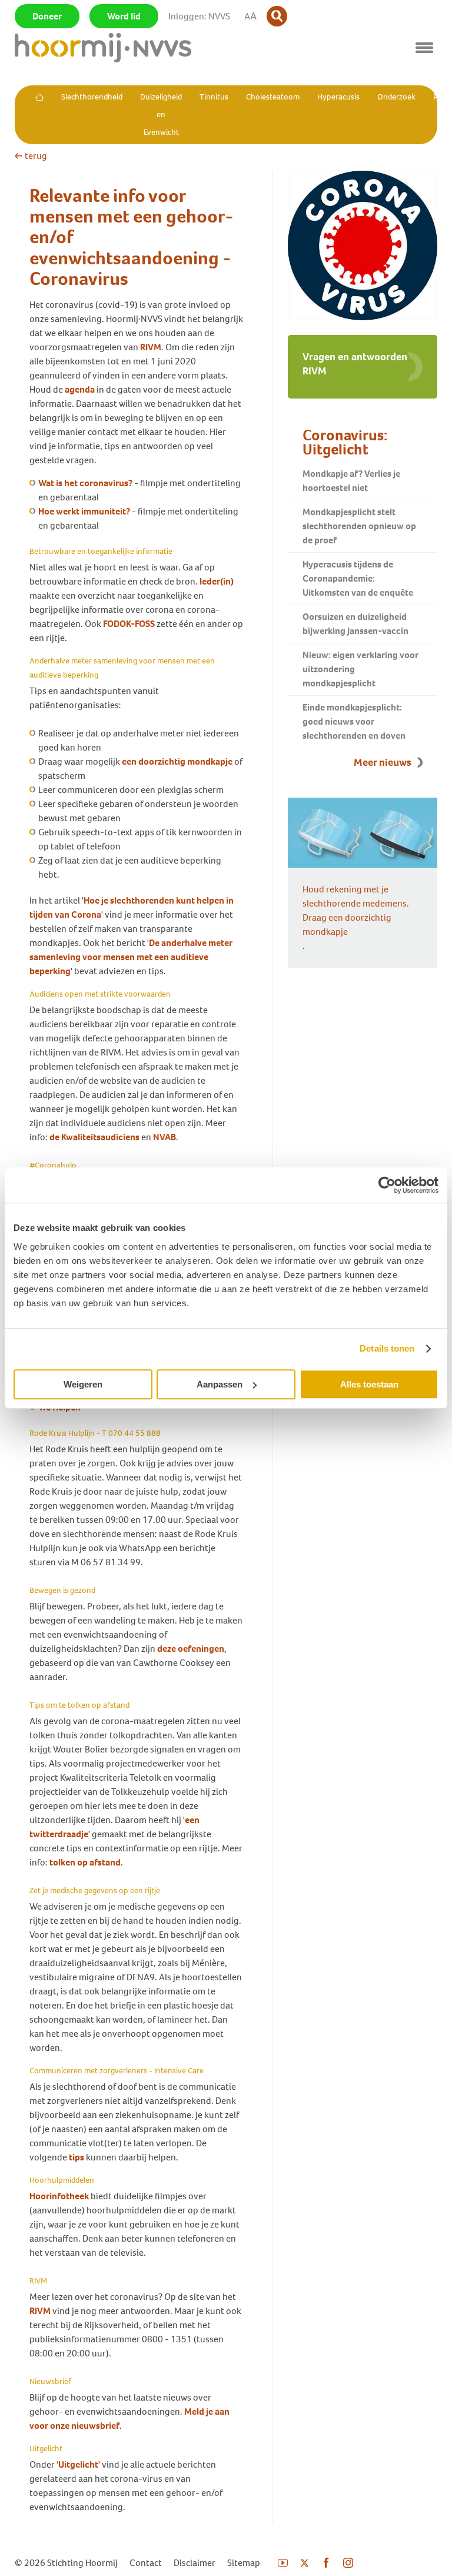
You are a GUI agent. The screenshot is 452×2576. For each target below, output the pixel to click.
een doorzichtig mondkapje (177, 761)
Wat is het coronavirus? (85, 483)
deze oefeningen (191, 1649)
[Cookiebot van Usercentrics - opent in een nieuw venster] (387, 1185)
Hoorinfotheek (59, 2196)
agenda (80, 389)
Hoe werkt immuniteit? (84, 511)
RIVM (151, 347)
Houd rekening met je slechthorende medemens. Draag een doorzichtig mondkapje (356, 910)
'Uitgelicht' (78, 2464)
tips (77, 2157)
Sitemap (244, 2563)
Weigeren (83, 1384)
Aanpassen (220, 1384)
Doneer (47, 16)
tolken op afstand (85, 1862)
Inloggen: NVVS (199, 16)
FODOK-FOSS (129, 624)
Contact (146, 2563)
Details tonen (387, 1348)
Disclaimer (195, 2563)
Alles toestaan (369, 1384)
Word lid (124, 16)
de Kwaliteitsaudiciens (94, 1137)
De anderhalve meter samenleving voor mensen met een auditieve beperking (131, 957)
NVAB (164, 1137)
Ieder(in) (217, 581)
